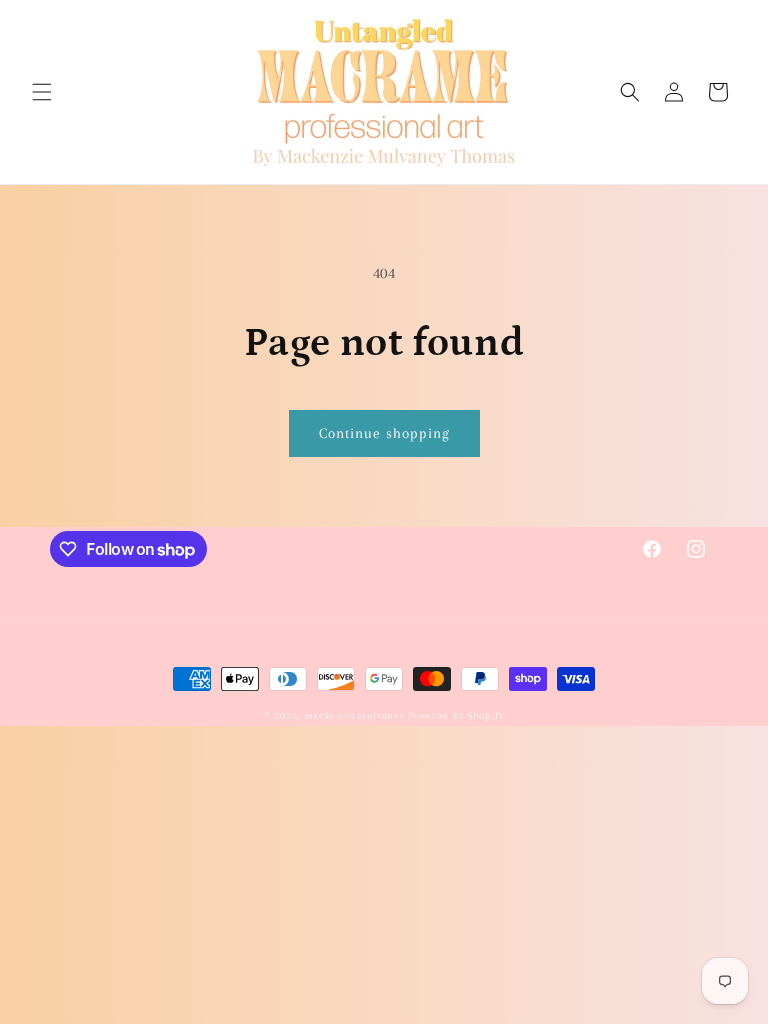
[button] (42, 92)
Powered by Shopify (456, 715)
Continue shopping (384, 433)
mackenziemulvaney (354, 715)
